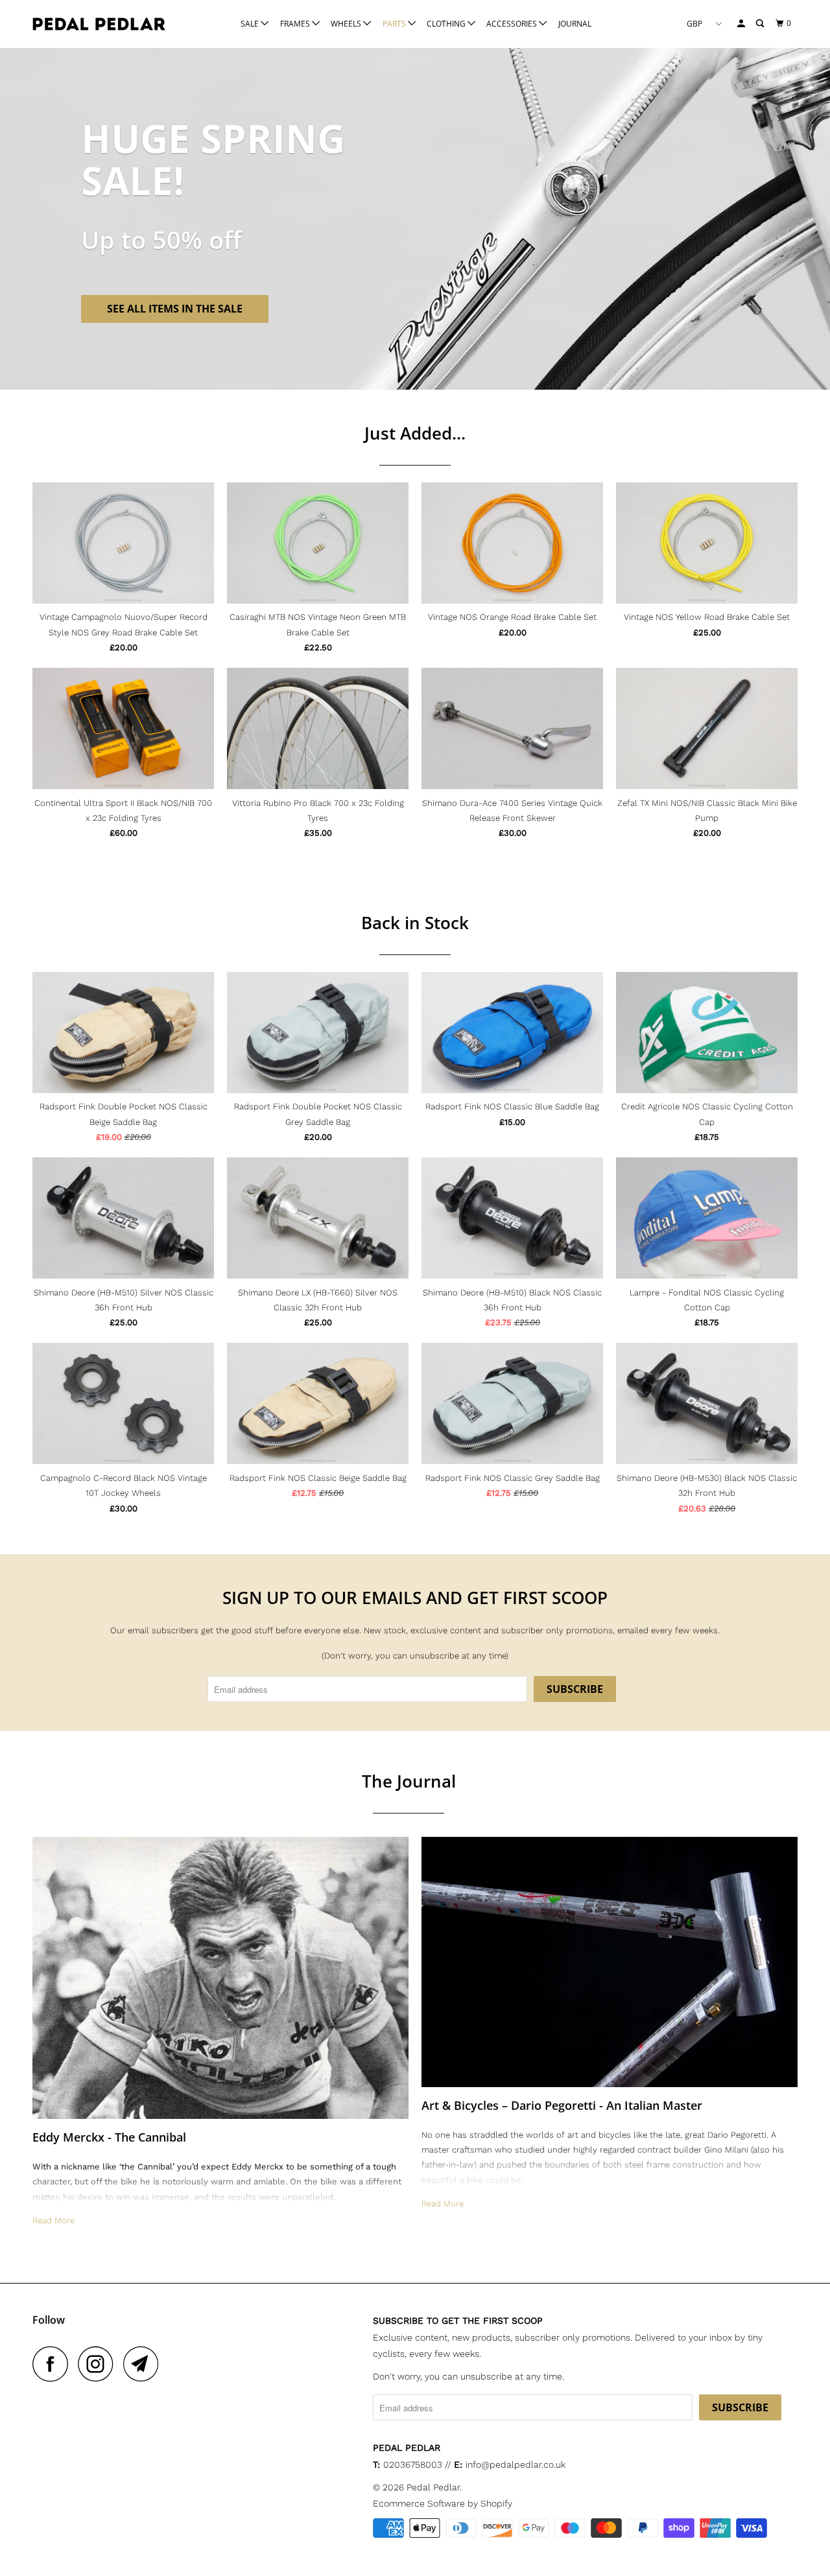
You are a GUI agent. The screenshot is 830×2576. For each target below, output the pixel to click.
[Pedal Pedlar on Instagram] (99, 2364)
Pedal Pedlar (433, 2487)
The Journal (409, 1781)
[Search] (761, 24)
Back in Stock (415, 923)
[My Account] (742, 24)
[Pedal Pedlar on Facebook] (54, 2364)
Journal (575, 24)
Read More (53, 2220)
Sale (251, 24)
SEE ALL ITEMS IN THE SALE (175, 309)
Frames (296, 24)
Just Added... (415, 433)
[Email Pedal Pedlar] (145, 2364)
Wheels (347, 24)
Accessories (513, 24)
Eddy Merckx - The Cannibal (109, 2137)
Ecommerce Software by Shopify (443, 2503)
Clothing (447, 24)
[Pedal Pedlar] (99, 24)
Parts (395, 24)
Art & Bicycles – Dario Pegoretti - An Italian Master (562, 2105)
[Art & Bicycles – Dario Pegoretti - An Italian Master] (610, 1962)
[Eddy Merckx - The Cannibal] (220, 1978)
